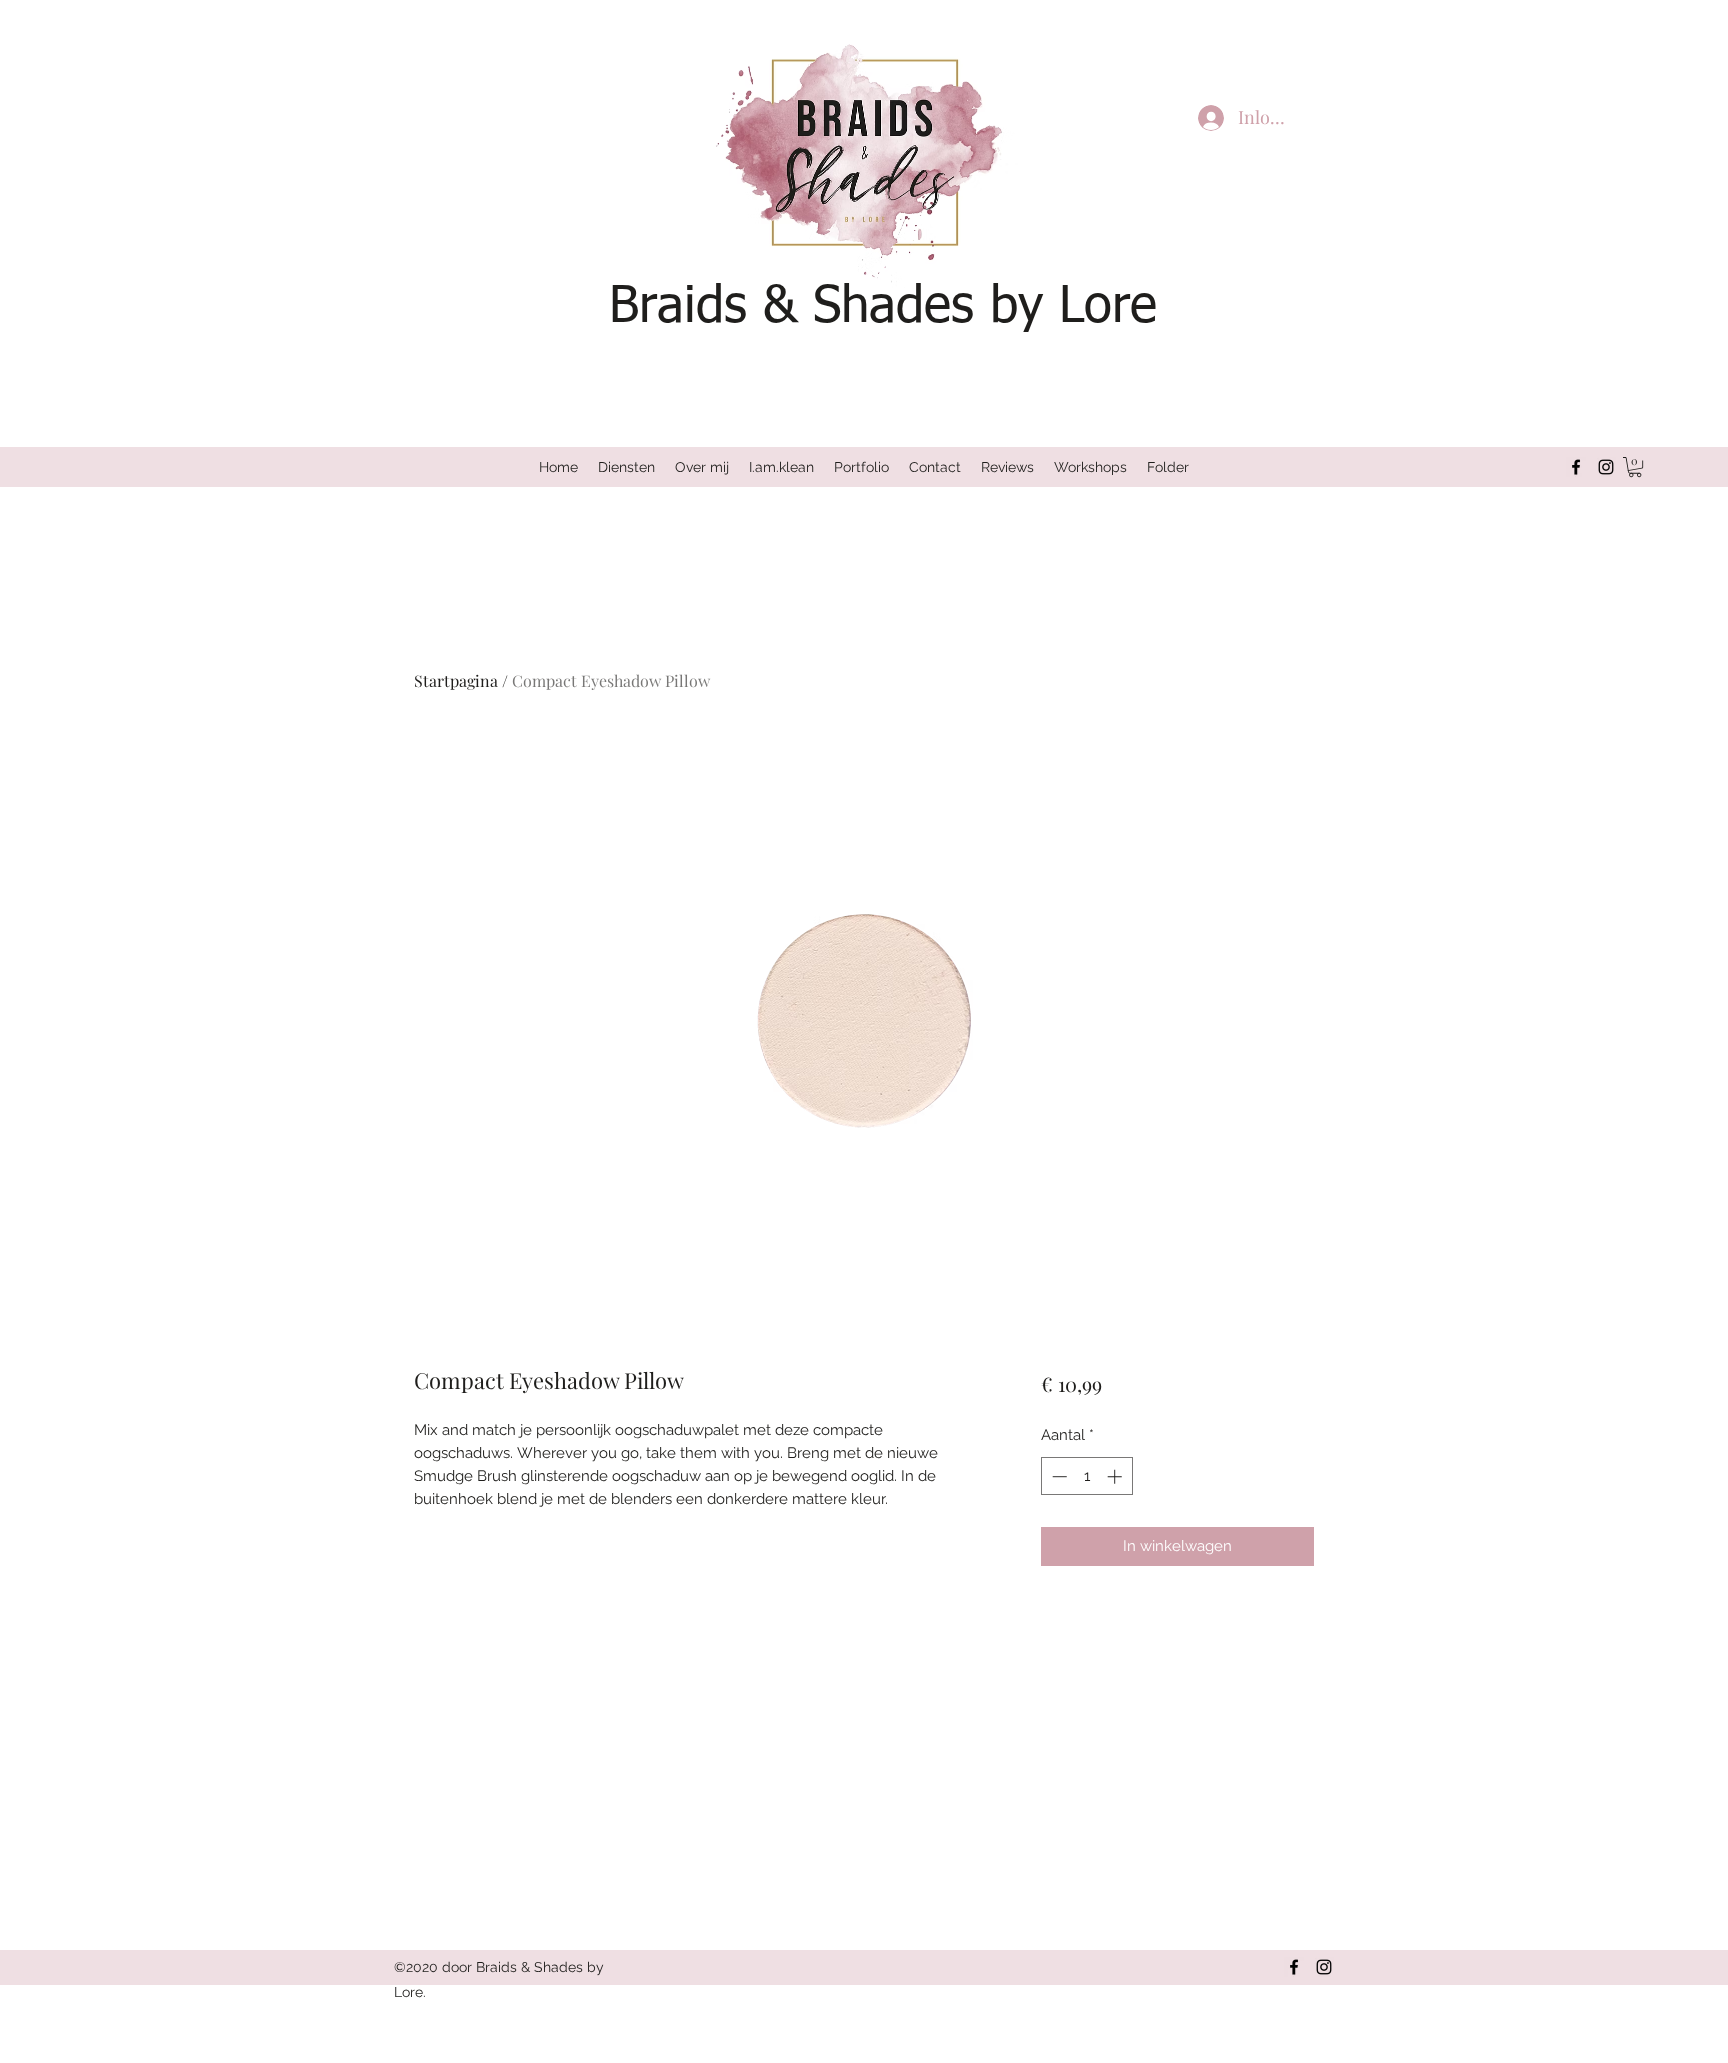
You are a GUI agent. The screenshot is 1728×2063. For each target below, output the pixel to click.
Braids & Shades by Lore (883, 307)
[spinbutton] (1086, 1476)
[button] (1635, 467)
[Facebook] (1576, 467)
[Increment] (1116, 1476)
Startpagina (456, 680)
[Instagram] (1606, 467)
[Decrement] (1057, 1476)
